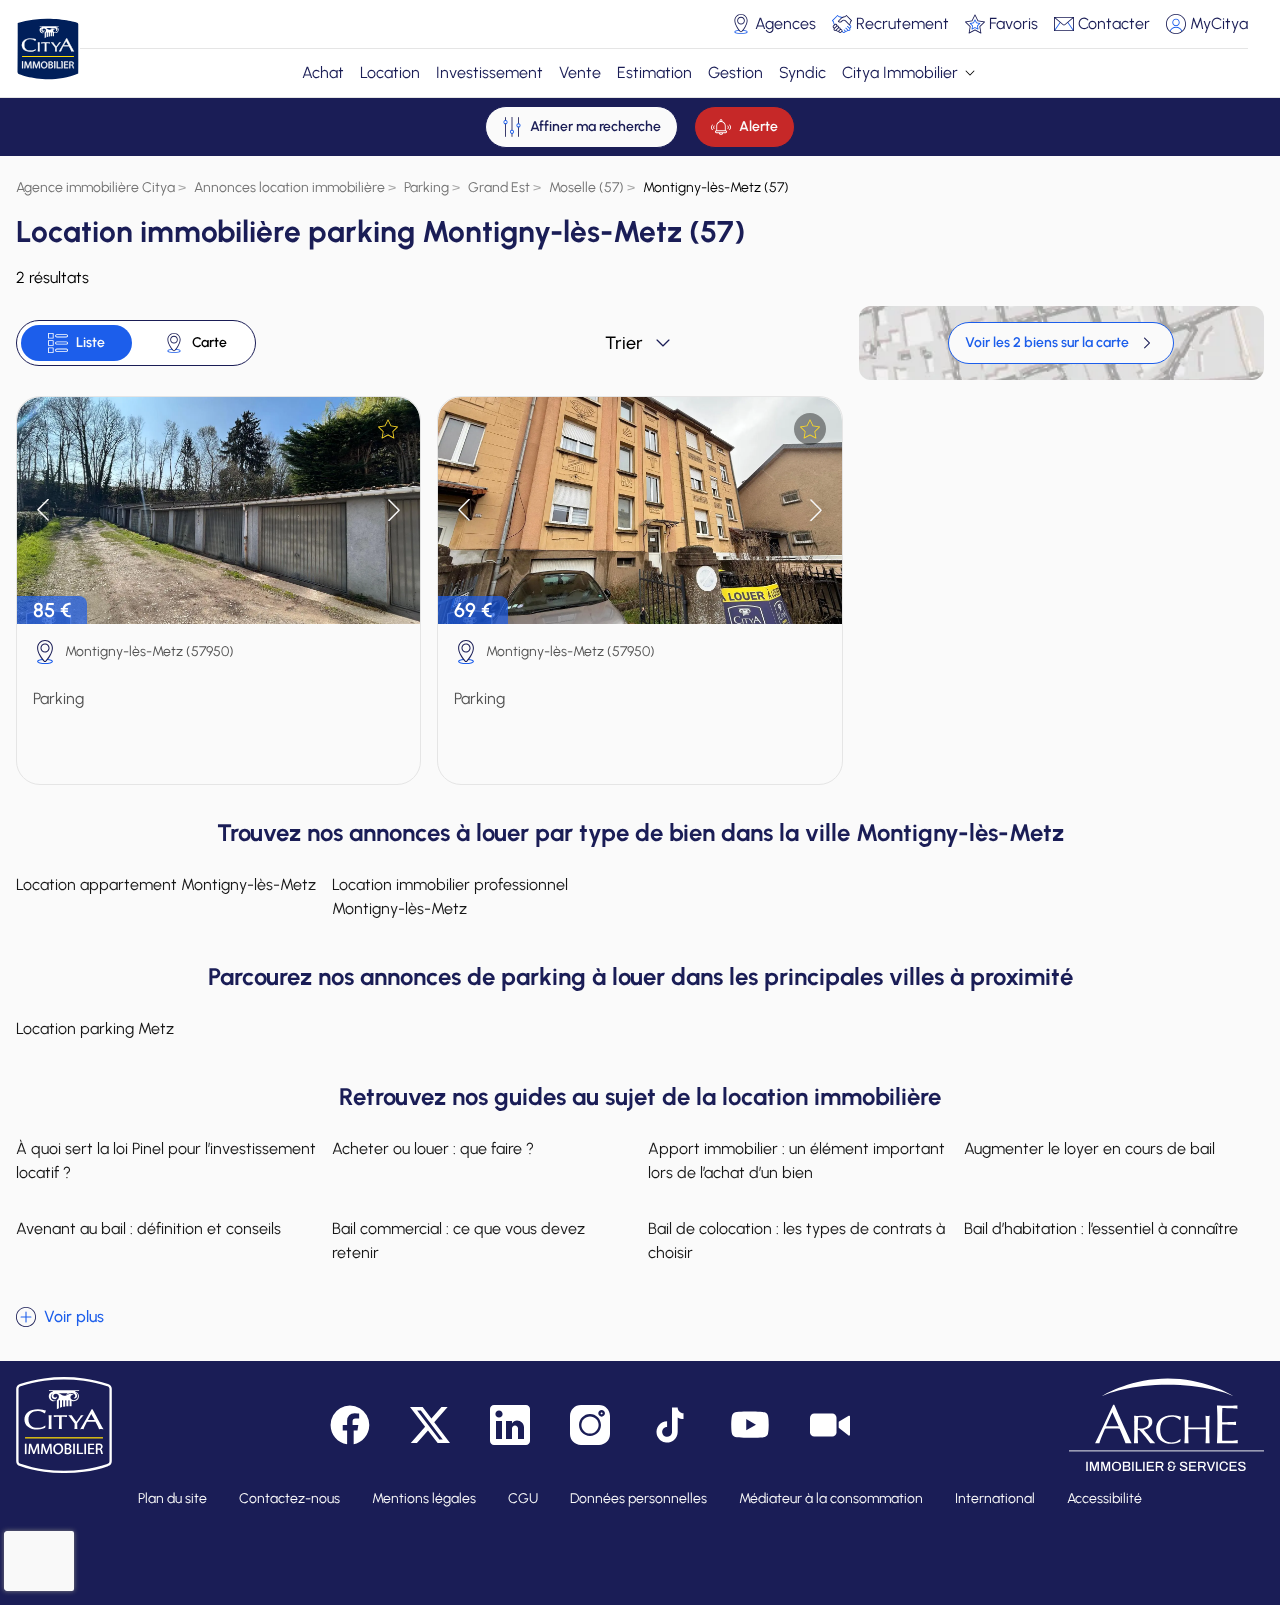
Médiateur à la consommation (831, 1498)
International (995, 1498)
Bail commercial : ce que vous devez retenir (458, 1240)
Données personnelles (638, 1498)
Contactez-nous (289, 1498)
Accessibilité (1104, 1498)
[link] (1061, 343)
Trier (624, 343)
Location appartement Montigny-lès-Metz (166, 884)
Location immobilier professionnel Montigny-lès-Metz (450, 896)
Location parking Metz (95, 1028)
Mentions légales (424, 1498)
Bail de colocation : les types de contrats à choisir (796, 1240)
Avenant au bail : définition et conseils (148, 1228)
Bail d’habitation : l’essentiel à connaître (1101, 1228)
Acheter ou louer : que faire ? (433, 1148)
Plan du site (172, 1498)
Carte (209, 342)
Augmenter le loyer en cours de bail (1089, 1148)
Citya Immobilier (900, 72)
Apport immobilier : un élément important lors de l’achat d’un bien (796, 1160)
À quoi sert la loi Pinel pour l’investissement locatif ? (166, 1160)
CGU (523, 1498)
